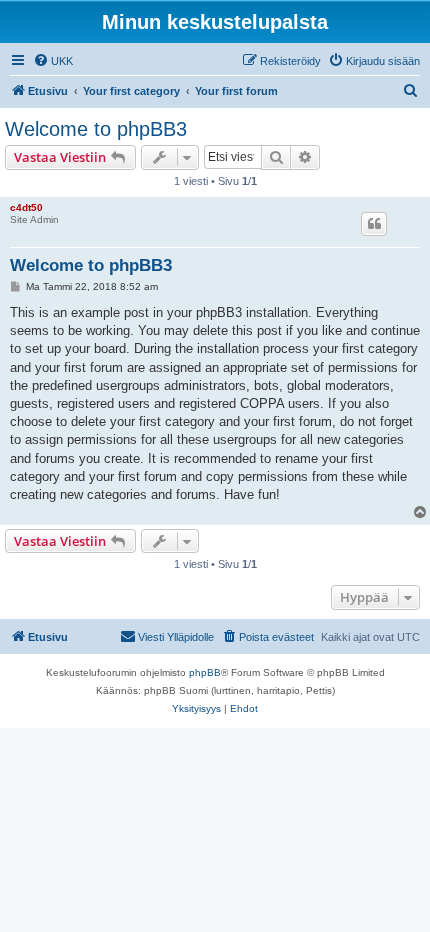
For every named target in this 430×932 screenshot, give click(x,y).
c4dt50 (26, 207)
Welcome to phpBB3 (96, 129)
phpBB (205, 672)
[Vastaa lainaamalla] (374, 224)
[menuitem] (53, 61)
